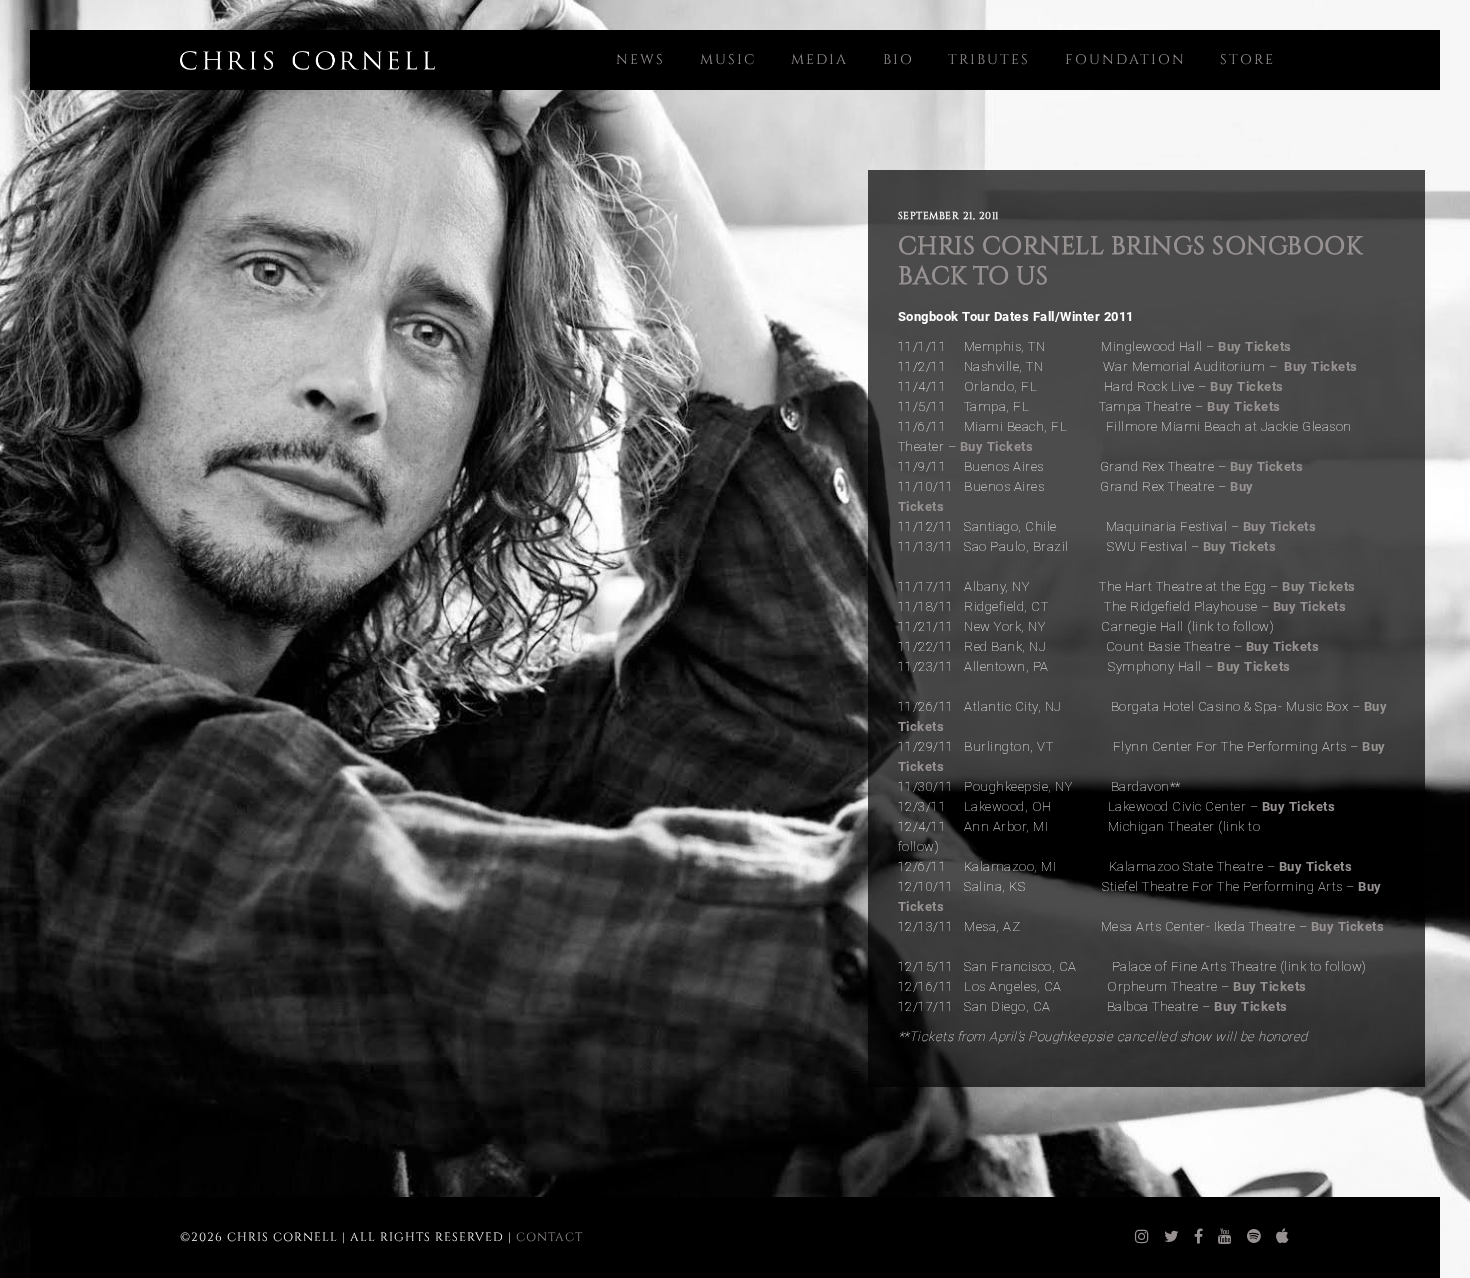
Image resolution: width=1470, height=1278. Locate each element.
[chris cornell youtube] (1225, 1237)
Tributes (989, 59)
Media (819, 59)
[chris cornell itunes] (1283, 1237)
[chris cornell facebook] (1199, 1237)
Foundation (1125, 59)
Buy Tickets (1255, 346)
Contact (549, 1237)
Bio (898, 59)
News (640, 59)
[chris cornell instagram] (1142, 1237)
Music (728, 59)
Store (1247, 59)
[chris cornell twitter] (1172, 1237)
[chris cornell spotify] (1254, 1237)
